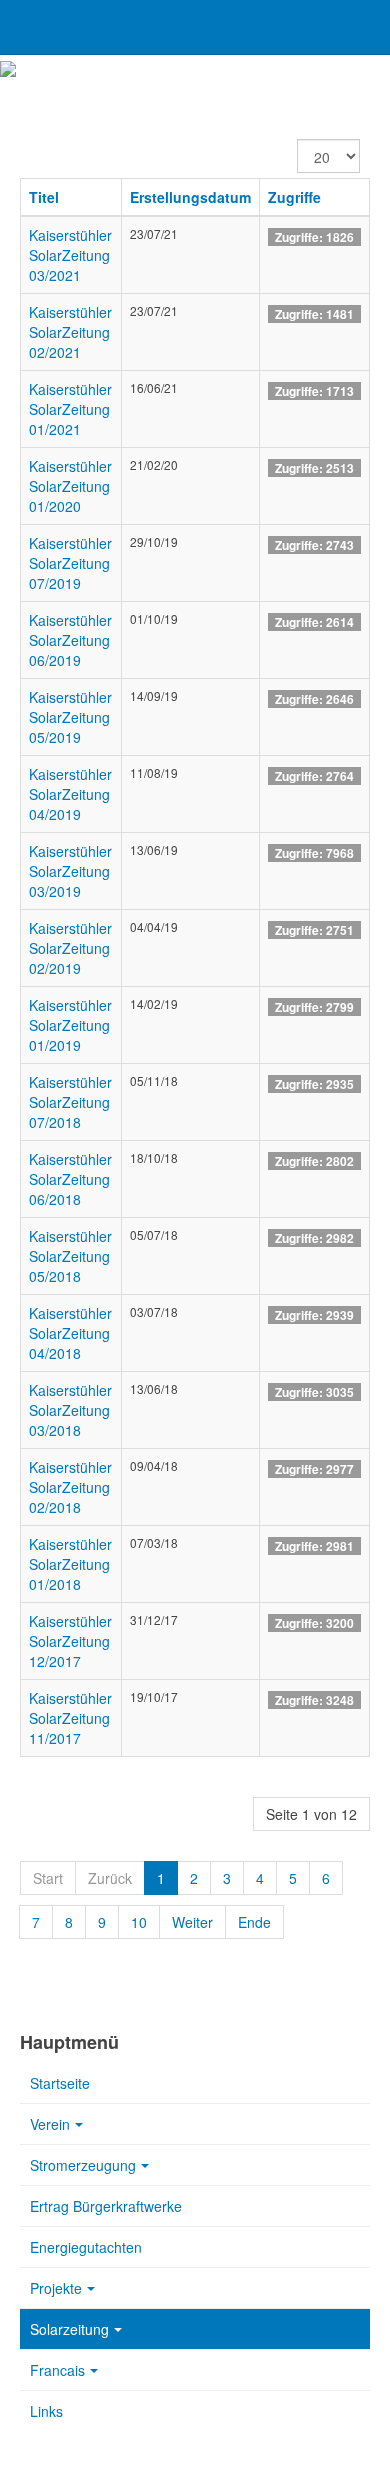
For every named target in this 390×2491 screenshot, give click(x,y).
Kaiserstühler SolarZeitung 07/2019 (70, 563)
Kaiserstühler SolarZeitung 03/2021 (70, 255)
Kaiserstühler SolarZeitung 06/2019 (70, 640)
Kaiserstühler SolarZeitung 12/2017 (70, 1641)
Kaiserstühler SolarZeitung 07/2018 (70, 1102)
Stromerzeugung (83, 2165)
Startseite (60, 2083)
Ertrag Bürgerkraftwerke (106, 2206)
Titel (44, 197)
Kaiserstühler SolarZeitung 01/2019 (70, 1025)
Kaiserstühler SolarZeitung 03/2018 (70, 1410)
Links (46, 2411)
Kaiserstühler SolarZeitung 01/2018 (70, 1564)
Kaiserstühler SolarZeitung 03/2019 (70, 871)
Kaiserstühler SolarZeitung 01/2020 (70, 486)
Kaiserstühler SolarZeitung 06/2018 (70, 1179)
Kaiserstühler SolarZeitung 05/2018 (70, 1256)
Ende (254, 1922)
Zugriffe (294, 197)
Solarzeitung (69, 2329)
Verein (50, 2124)
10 (139, 1922)
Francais (57, 2370)
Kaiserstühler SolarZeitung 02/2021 (70, 332)
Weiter (192, 1922)
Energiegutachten (86, 2247)
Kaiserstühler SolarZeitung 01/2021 (70, 409)
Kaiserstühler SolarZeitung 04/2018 (70, 1333)
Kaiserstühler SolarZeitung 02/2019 (70, 948)
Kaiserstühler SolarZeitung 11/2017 (70, 1718)
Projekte (56, 2288)
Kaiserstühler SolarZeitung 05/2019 (70, 717)
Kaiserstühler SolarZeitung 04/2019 (70, 794)
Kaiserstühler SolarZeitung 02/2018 (70, 1487)
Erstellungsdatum (190, 197)
